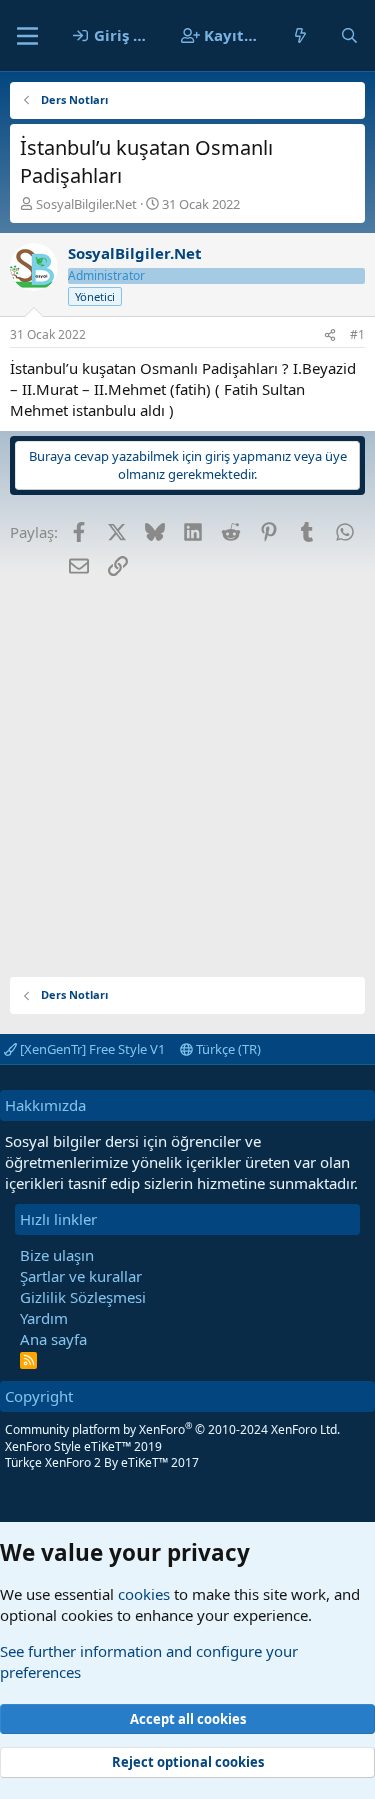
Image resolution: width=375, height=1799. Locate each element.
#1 (357, 334)
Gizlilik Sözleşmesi (83, 1297)
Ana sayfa (53, 1339)
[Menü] (27, 36)
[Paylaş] (330, 335)
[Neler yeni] (300, 35)
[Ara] (349, 35)
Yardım (44, 1318)
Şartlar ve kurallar (81, 1276)
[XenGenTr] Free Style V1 (91, 1049)
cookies (144, 1594)
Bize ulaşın (57, 1255)
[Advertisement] (187, 769)
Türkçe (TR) (227, 1049)
